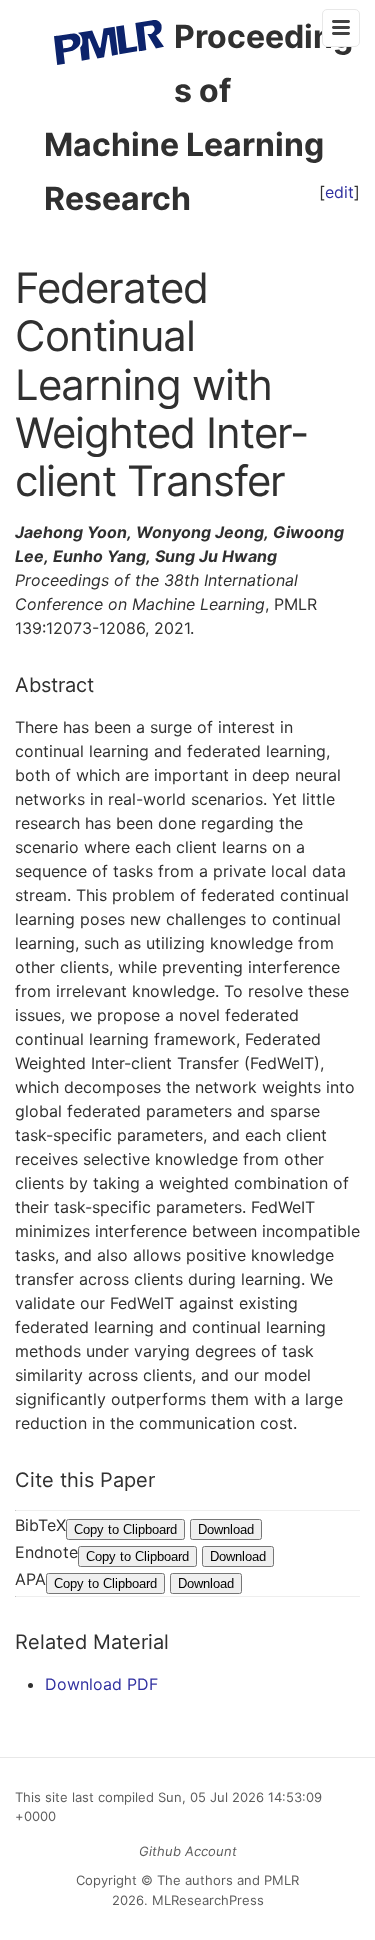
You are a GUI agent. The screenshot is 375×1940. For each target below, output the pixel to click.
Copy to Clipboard (125, 1529)
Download (226, 1529)
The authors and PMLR (228, 1880)
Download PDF (101, 1684)
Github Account (188, 1851)
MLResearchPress (206, 1900)
